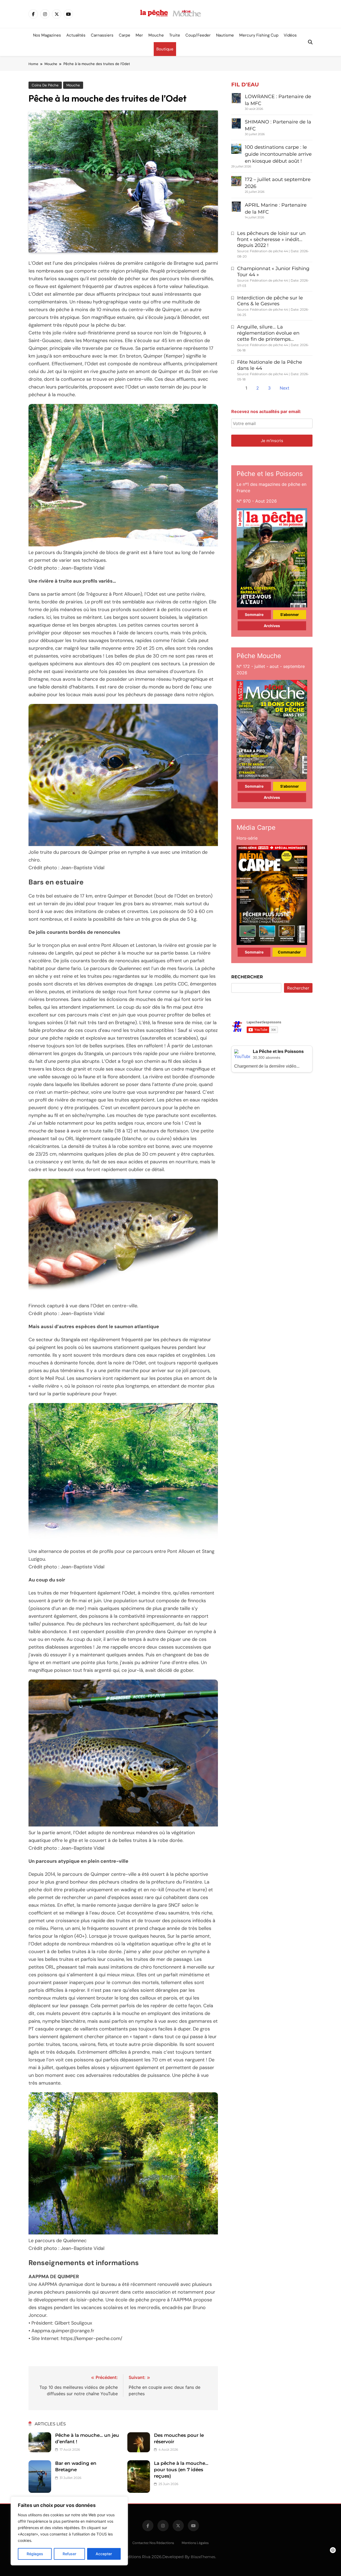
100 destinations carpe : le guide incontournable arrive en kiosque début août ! (278, 154)
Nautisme (225, 35)
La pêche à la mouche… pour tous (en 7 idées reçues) (181, 2469)
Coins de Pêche (45, 85)
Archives (272, 626)
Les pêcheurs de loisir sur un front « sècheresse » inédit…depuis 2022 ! (271, 239)
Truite (175, 35)
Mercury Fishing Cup (259, 35)
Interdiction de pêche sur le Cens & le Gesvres (270, 301)
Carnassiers (102, 35)
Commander (289, 952)
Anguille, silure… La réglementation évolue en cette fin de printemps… (268, 333)
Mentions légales (195, 2543)
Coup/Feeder (198, 35)
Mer (139, 35)
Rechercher (247, 977)
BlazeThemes (203, 2557)
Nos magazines (47, 35)
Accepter (104, 2554)
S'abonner (290, 614)
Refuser (69, 2554)
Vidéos (290, 35)
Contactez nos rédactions (153, 2543)
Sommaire (254, 614)
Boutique (165, 49)
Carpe (125, 35)
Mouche (156, 35)
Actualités (76, 35)
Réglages (35, 2554)
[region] (69, 2531)
